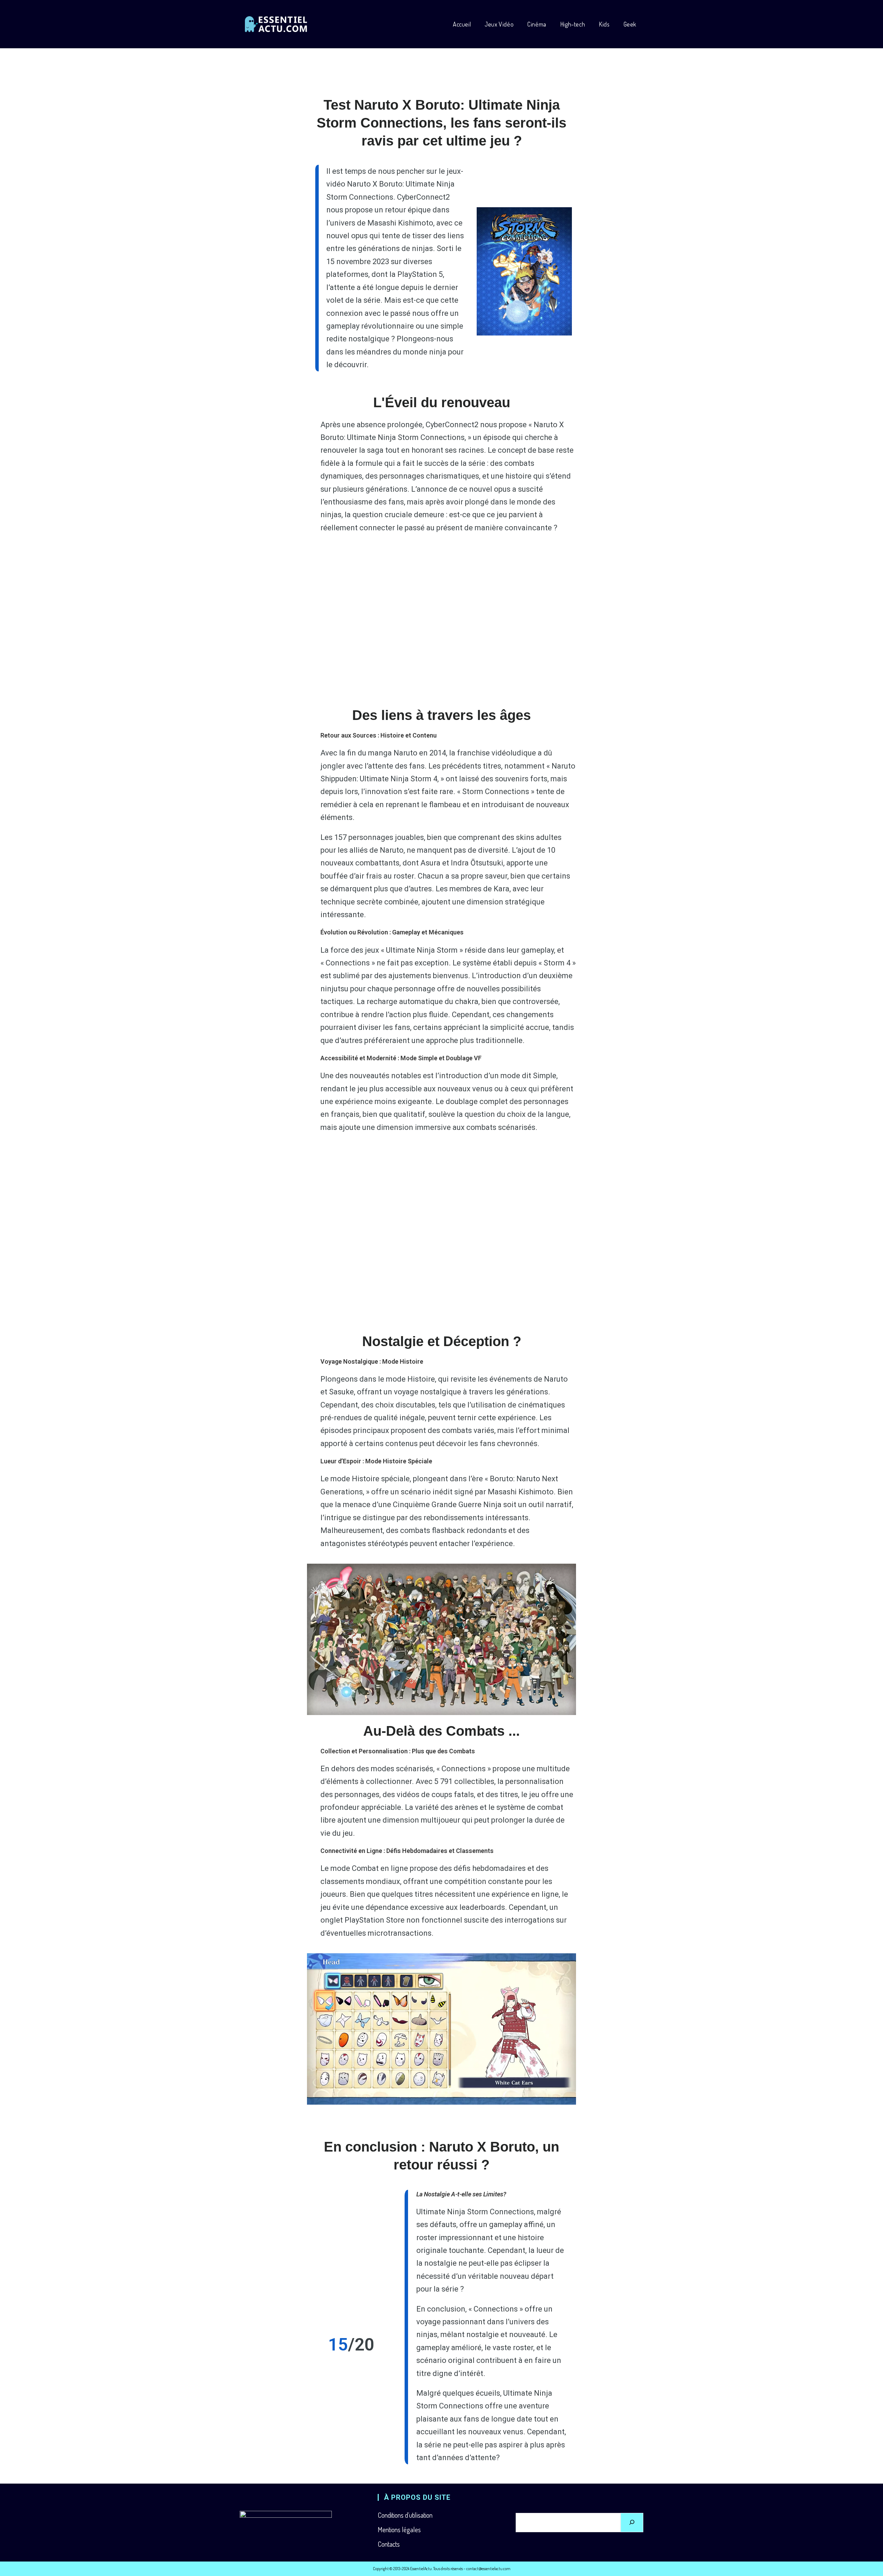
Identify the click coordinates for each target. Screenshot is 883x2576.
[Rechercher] (632, 2523)
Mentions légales (399, 2529)
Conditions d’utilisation (405, 2515)
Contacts (389, 2544)
